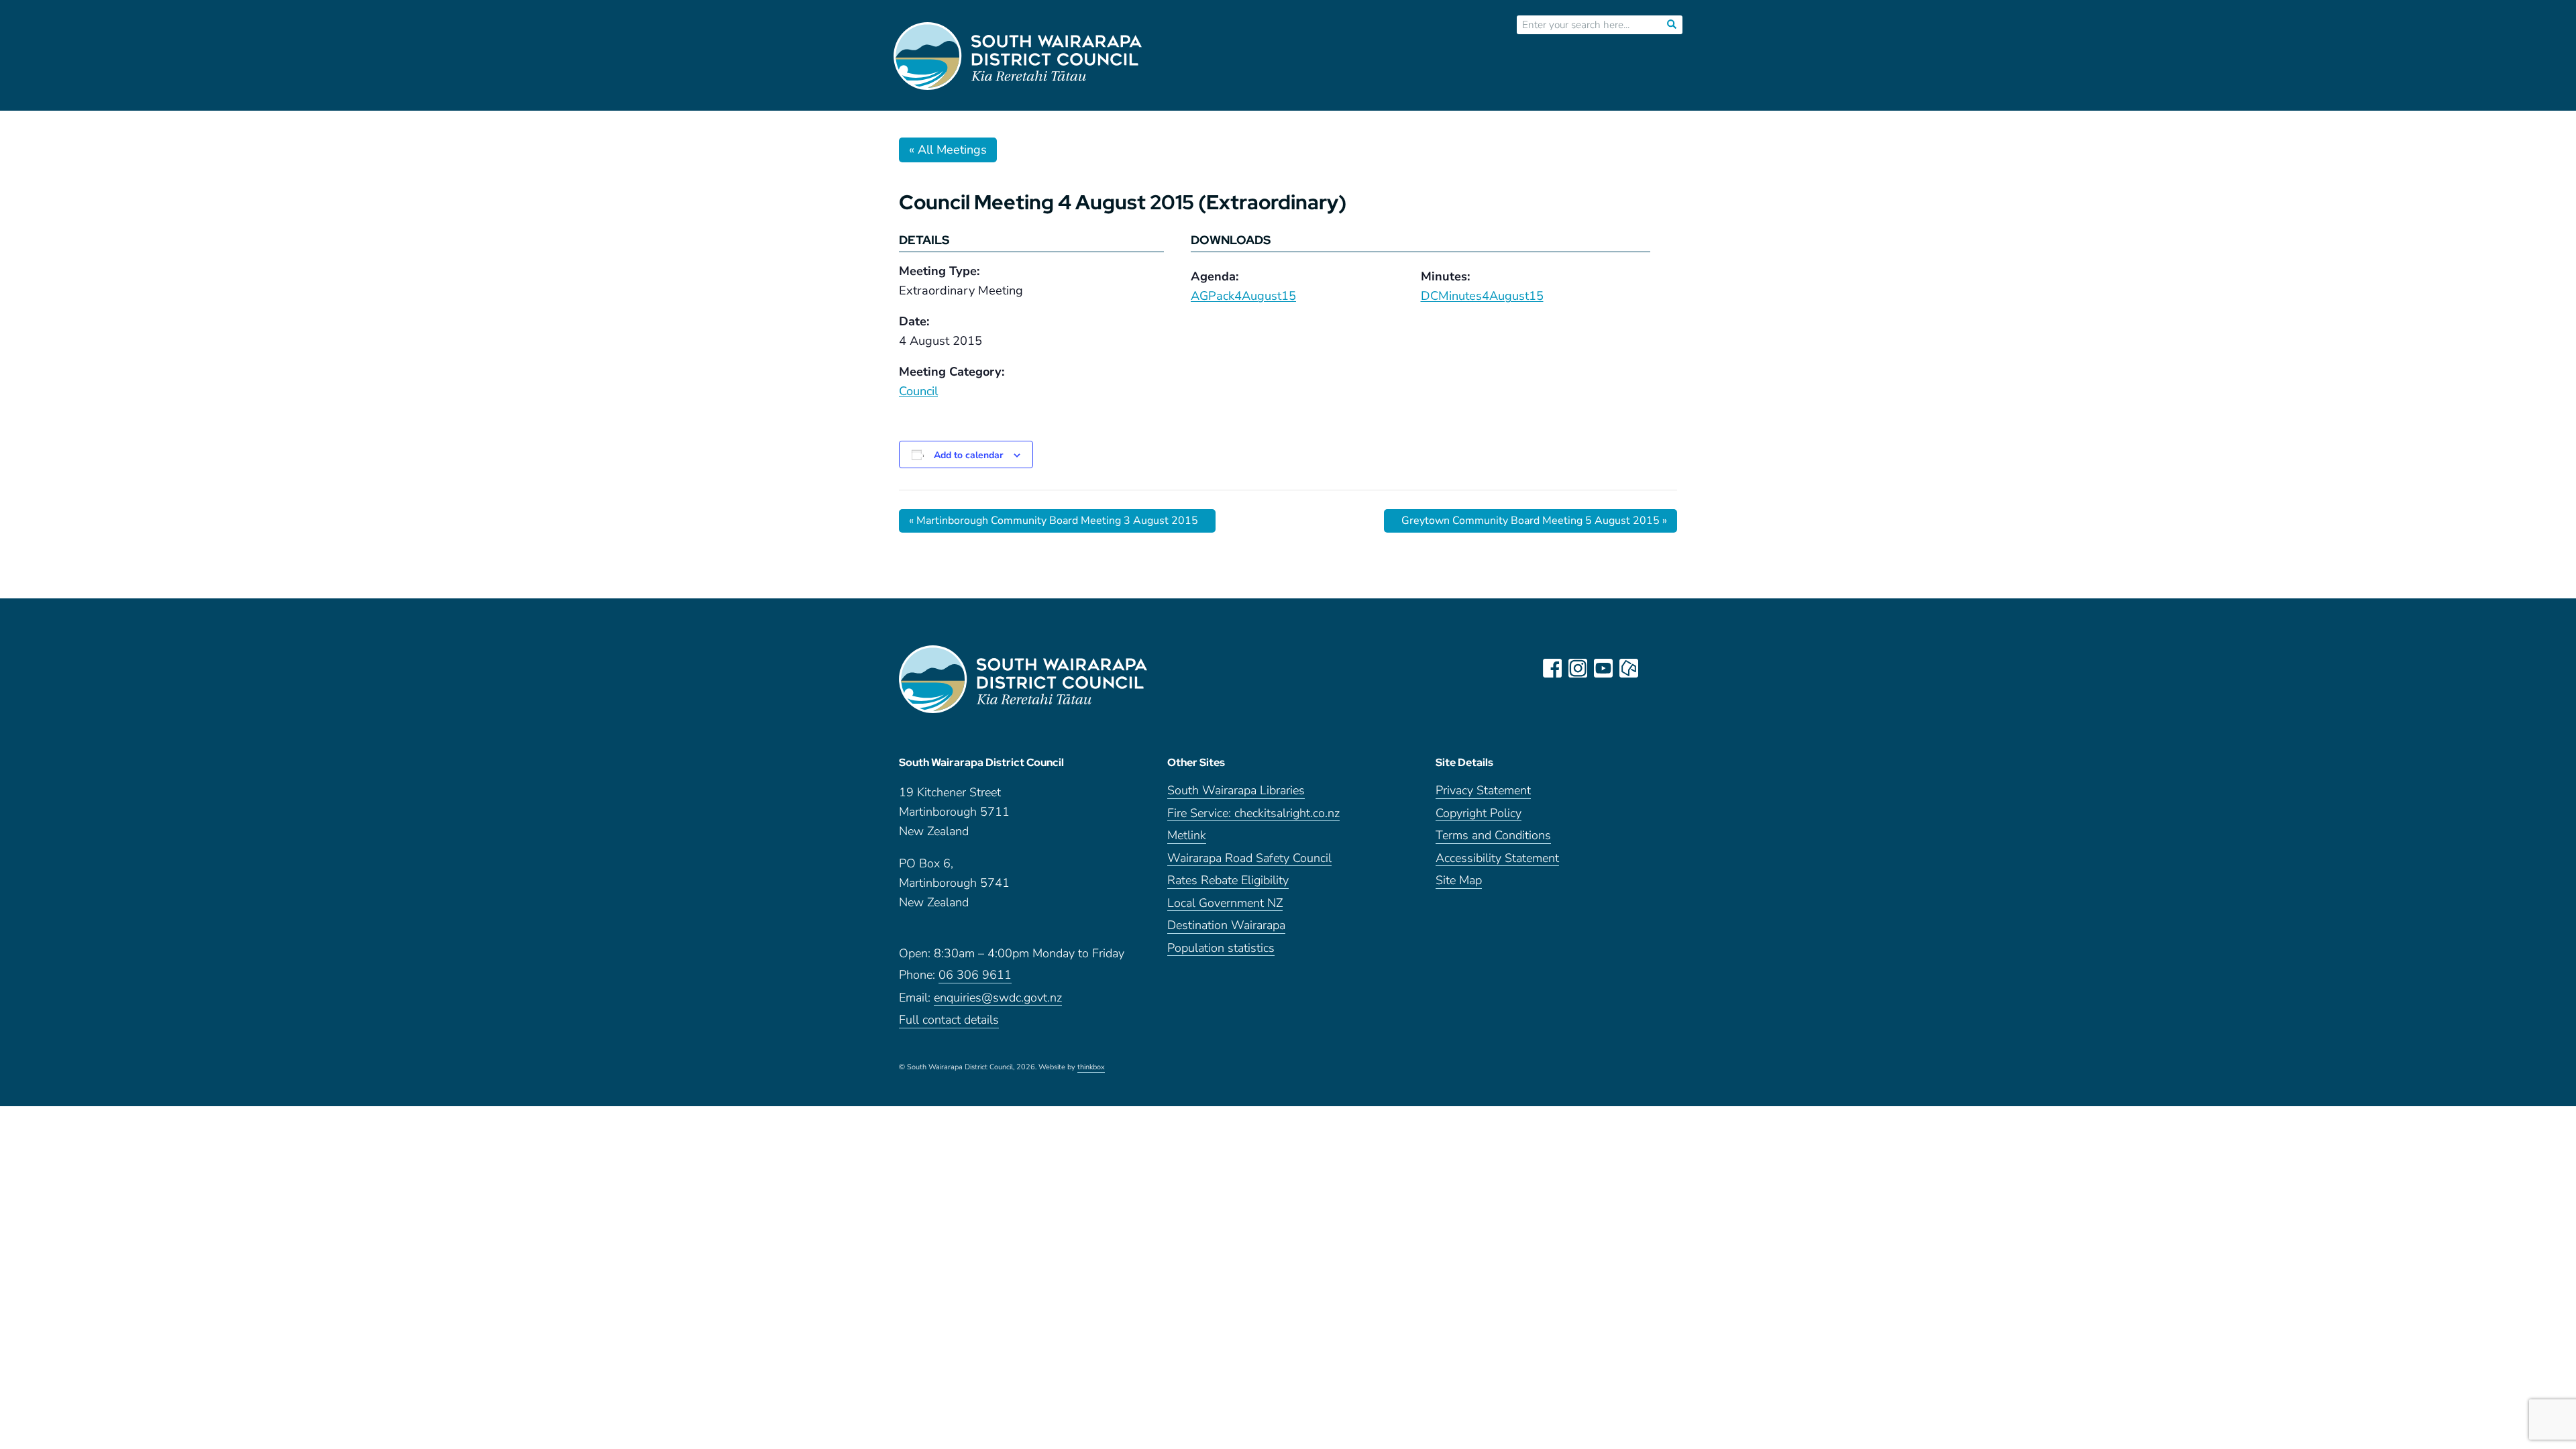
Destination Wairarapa (1226, 926)
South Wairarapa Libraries (1236, 791)
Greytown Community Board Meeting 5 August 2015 (1534, 521)
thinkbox (1091, 1068)
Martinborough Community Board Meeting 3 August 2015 (1054, 521)
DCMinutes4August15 (1482, 296)
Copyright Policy (1479, 814)
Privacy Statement (1483, 791)
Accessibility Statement (1497, 859)
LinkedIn (1654, 668)
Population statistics (1221, 949)
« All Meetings (948, 150)
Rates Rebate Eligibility (1228, 881)
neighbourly (1629, 668)
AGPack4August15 (1243, 296)
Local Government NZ (1225, 904)
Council (918, 391)
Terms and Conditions (1493, 836)
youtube (1603, 668)
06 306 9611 (975, 976)
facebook (1552, 668)
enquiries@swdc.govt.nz (998, 999)
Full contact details (949, 1021)
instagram (1578, 668)
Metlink (1187, 836)
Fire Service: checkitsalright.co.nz (1253, 814)
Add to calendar (968, 455)
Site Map (1459, 881)
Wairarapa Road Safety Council (1249, 859)
